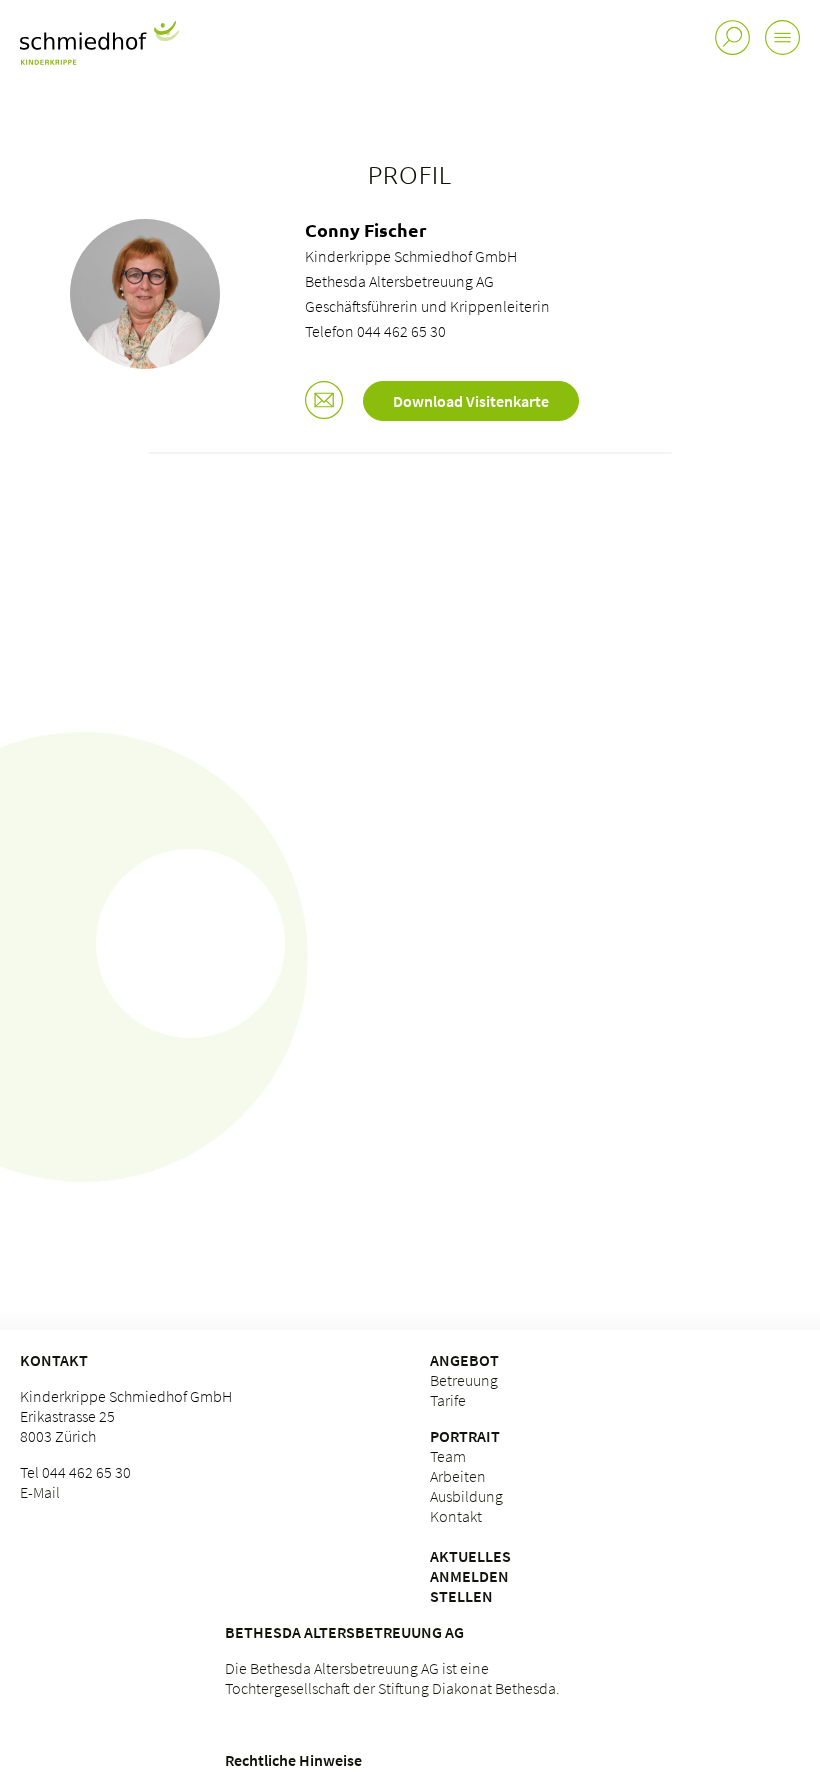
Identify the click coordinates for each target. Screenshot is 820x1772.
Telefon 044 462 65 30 (375, 331)
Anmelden (469, 1576)
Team (448, 1456)
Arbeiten (458, 1476)
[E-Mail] (324, 402)
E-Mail (40, 1492)
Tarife (448, 1400)
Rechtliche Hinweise (293, 1760)
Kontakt (54, 1360)
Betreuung (464, 1380)
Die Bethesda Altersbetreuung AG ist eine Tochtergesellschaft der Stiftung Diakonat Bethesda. (392, 1678)
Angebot (464, 1360)
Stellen (461, 1596)
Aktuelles (470, 1556)
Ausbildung (466, 1496)
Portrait (465, 1436)
